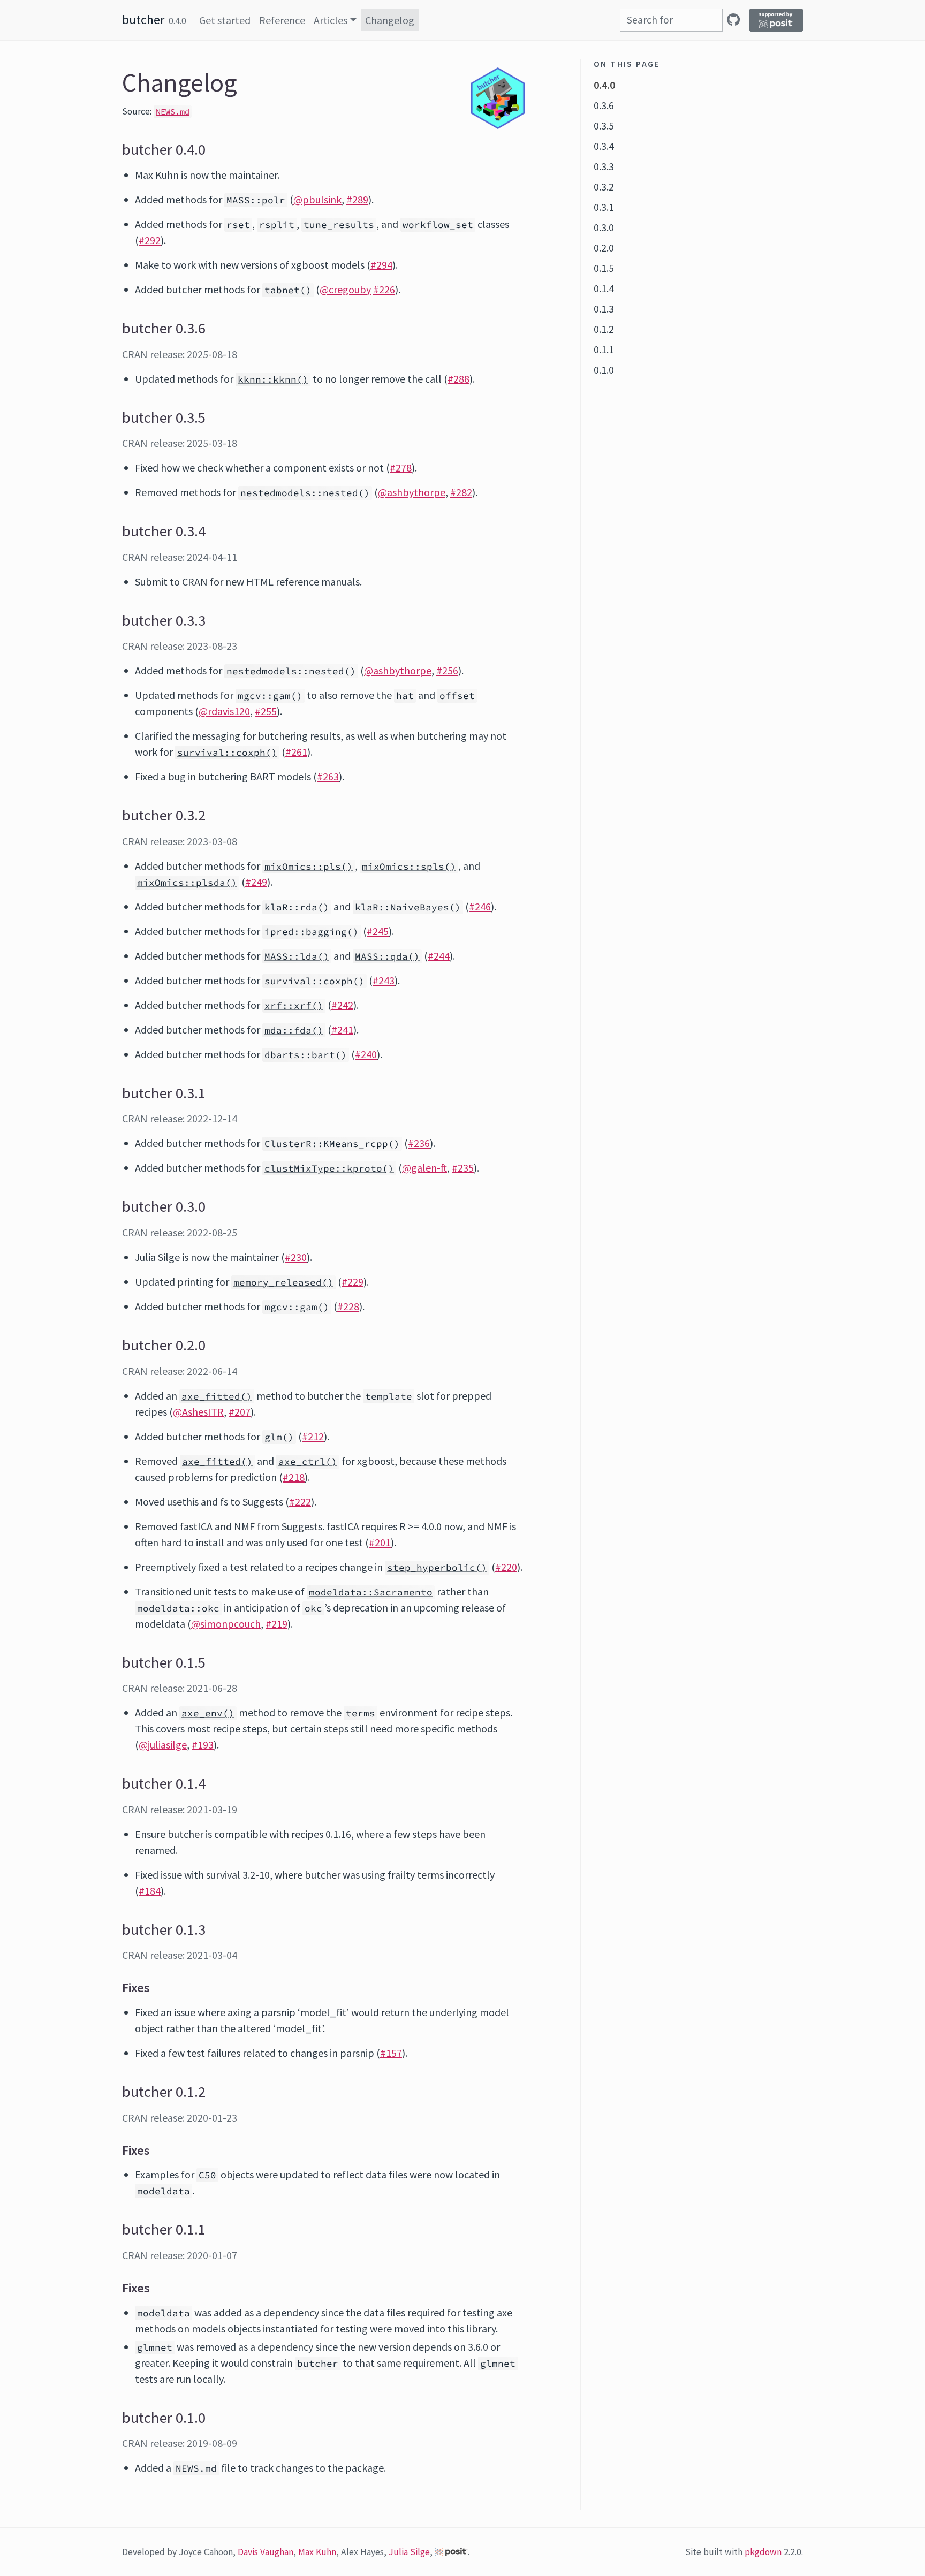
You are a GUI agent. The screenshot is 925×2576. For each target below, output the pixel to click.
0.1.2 (604, 329)
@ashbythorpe (412, 492)
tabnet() (288, 290)
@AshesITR (198, 1412)
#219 (276, 1624)
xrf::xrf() (294, 1006)
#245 (378, 931)
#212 (313, 1436)
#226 (384, 289)
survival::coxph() (227, 753)
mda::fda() (294, 1030)
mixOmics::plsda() (187, 883)
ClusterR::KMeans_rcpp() (332, 1144)
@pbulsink (317, 199)
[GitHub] (733, 20)
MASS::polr (256, 200)
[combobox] (671, 20)
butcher (143, 20)
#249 (256, 882)
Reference (282, 20)
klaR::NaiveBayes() (408, 907)
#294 (381, 265)
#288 (458, 379)
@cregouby (345, 289)
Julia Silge (409, 2552)
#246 (480, 906)
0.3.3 (604, 166)
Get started (225, 20)
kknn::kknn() (273, 379)
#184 (150, 1891)
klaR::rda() (297, 907)
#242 (342, 1005)
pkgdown (763, 2552)
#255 (266, 711)
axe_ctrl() (308, 1462)
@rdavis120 (224, 711)
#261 (296, 752)
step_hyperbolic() (437, 1568)
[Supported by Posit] (776, 20)
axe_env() (208, 1713)
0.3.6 (604, 105)
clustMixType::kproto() (329, 1168)
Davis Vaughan (266, 2552)
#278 (401, 468)
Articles (331, 20)
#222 (300, 1502)
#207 (240, 1412)
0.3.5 (604, 126)
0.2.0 (604, 248)
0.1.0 (604, 370)
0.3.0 (604, 227)
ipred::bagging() (312, 932)
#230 (296, 1257)
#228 (348, 1306)
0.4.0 (604, 85)
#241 (342, 1029)
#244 (439, 956)
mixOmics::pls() (309, 867)
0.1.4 (604, 288)
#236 (419, 1143)
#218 (294, 1477)
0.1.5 (604, 268)
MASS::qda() (387, 956)
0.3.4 (604, 146)
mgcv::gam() (270, 696)
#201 (380, 1542)
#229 (352, 1282)
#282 (461, 492)
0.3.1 (604, 207)
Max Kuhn (317, 2552)
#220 (506, 1567)
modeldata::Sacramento (371, 1592)
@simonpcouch (226, 1624)
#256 (447, 670)
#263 (328, 776)
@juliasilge (163, 1745)
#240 (366, 1054)
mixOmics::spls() (409, 867)
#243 (384, 980)
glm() (279, 1437)
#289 (357, 199)
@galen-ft (424, 1168)
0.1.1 (604, 349)
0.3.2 (604, 187)
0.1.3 (604, 309)
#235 (463, 1168)
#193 (203, 1745)
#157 (391, 2053)
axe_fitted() (217, 1396)
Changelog (390, 20)
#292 (150, 240)
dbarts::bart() (306, 1055)
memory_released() (283, 1282)
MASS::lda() (297, 956)
